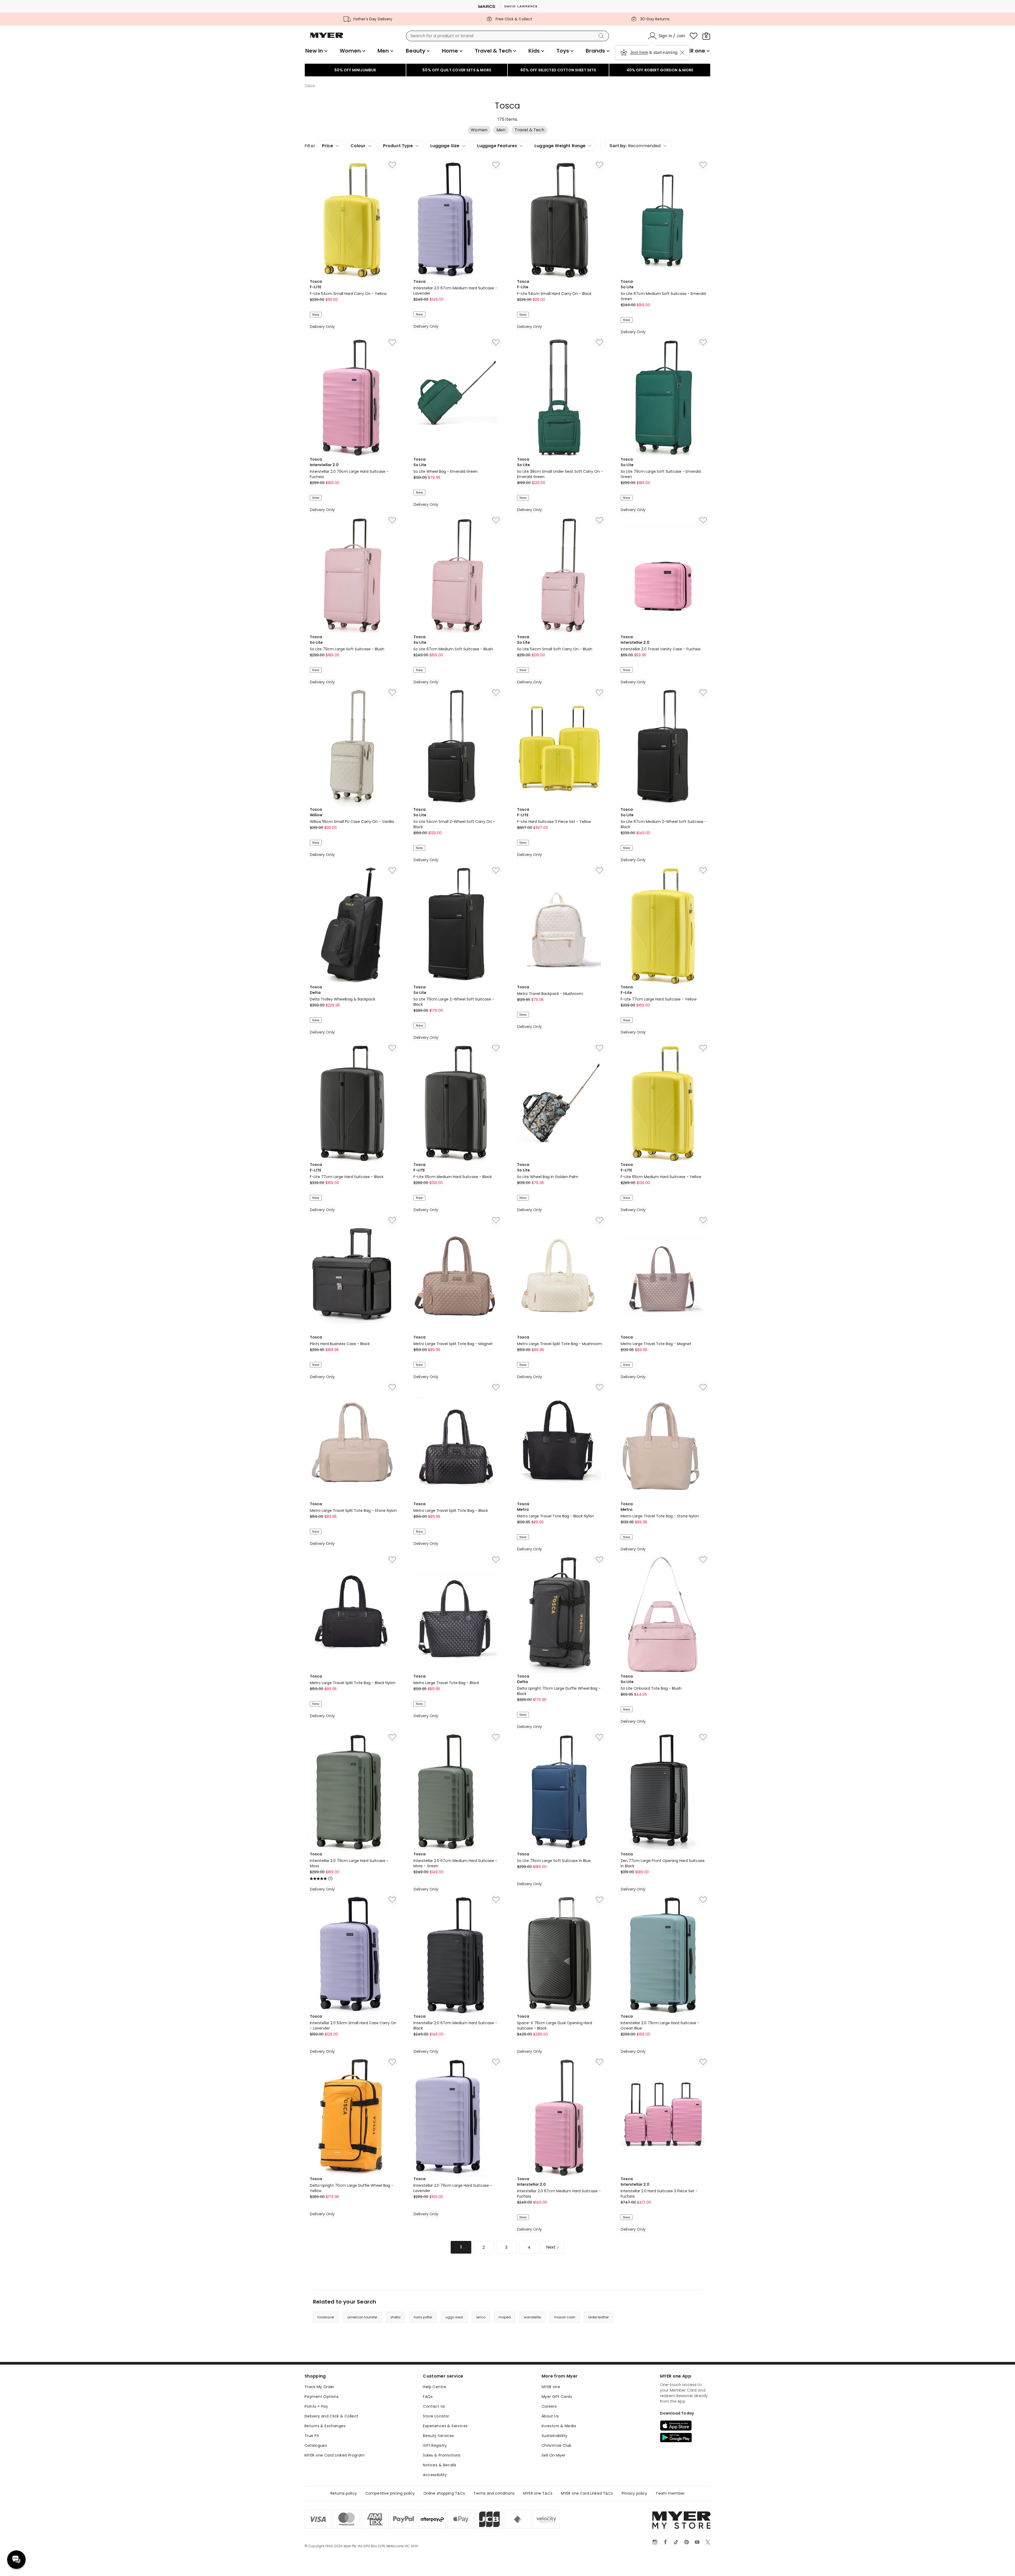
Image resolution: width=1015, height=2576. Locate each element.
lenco (481, 2317)
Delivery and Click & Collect (331, 2416)
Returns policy (344, 2493)
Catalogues (316, 2445)
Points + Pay (316, 2406)
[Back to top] (1000, 2563)
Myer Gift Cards (557, 2397)
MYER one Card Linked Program (335, 2455)
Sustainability (555, 2436)
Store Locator (436, 2416)
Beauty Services (438, 2436)
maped (505, 2317)
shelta (395, 2317)
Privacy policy (635, 2493)
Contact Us (434, 2406)
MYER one (551, 2387)
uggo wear (454, 2317)
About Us (550, 2416)
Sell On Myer (554, 2455)
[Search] (602, 36)
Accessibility (435, 2475)
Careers (549, 2406)
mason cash (565, 2317)
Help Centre (435, 2387)
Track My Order (319, 2387)
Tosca (310, 85)
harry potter (423, 2317)
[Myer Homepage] (327, 38)
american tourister (362, 2317)
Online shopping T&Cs (444, 2493)
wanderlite (532, 2317)
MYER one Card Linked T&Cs (587, 2493)
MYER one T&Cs (538, 2493)
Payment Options (322, 2397)
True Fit (312, 2436)
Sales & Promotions (442, 2455)
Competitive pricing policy (390, 2493)
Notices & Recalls (440, 2465)
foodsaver (326, 2317)
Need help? (16, 2560)
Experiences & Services (445, 2426)
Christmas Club (557, 2445)
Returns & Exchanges (325, 2426)
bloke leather (599, 2317)
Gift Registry (435, 2445)
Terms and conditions (494, 2493)
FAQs (428, 2397)
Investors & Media (559, 2426)
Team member (670, 2493)
